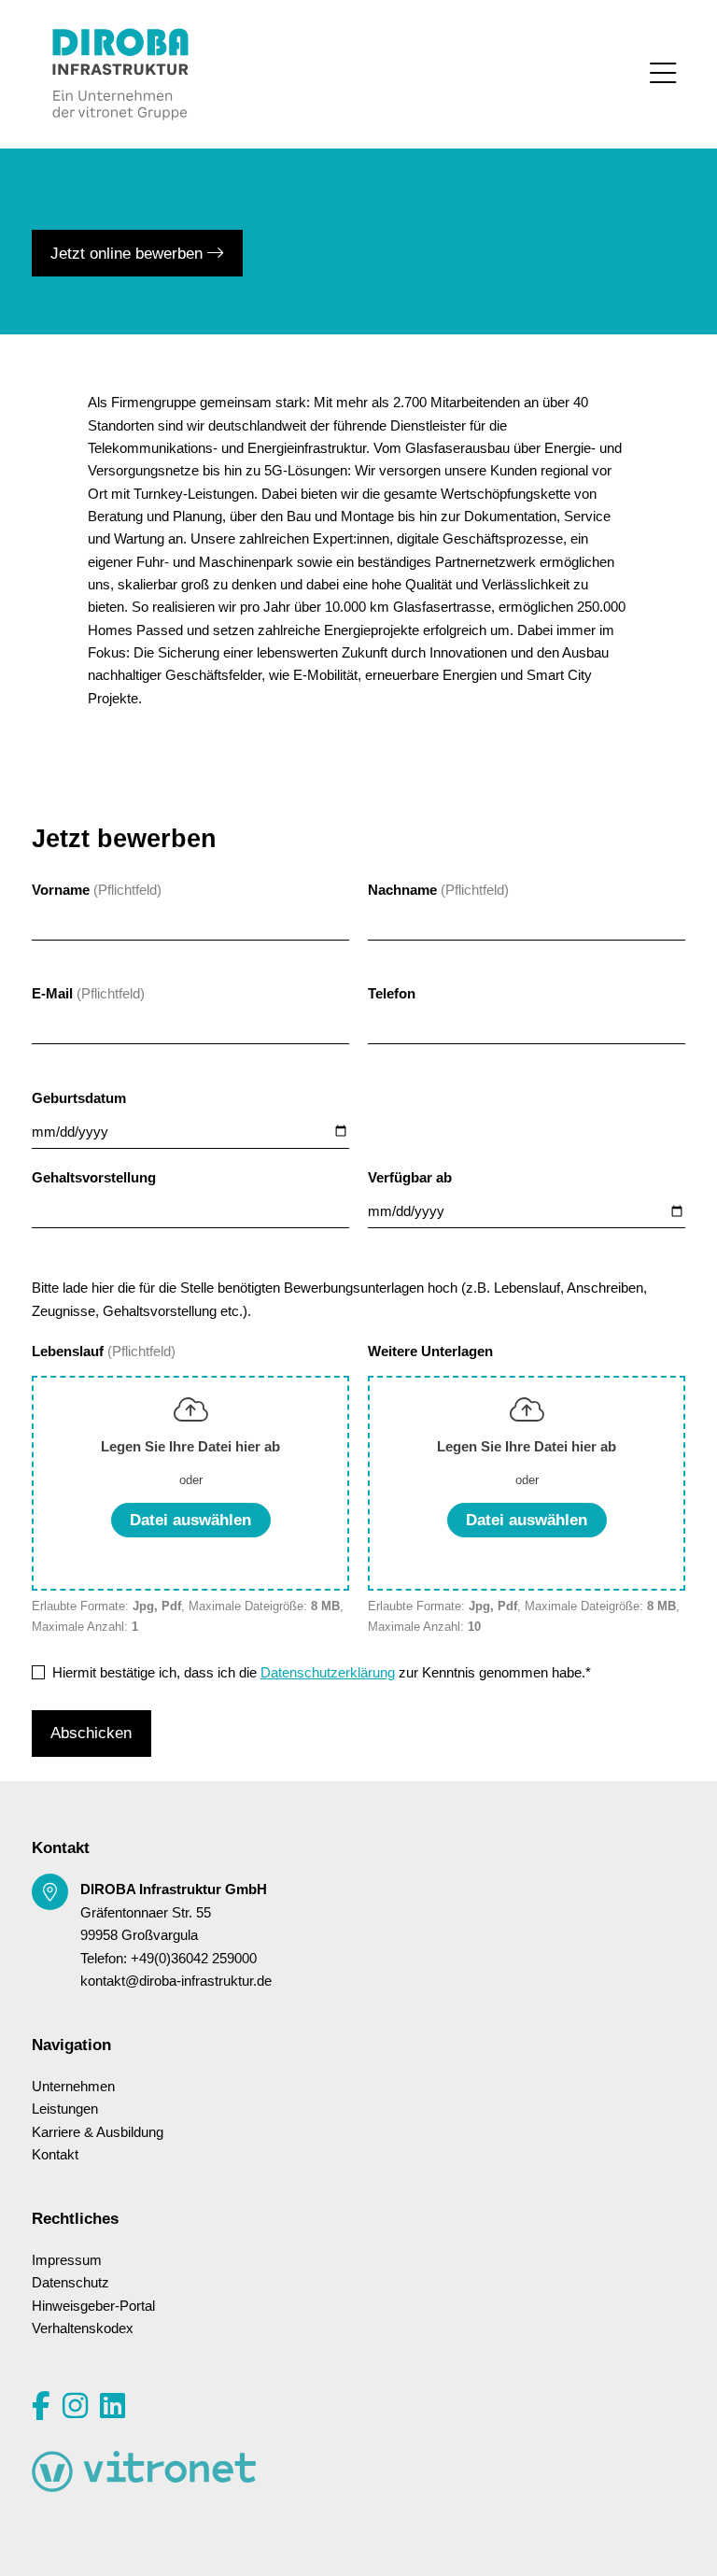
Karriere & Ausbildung (98, 2132)
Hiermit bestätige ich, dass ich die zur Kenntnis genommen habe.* (322, 1673)
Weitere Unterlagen (430, 1352)
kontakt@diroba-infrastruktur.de (176, 1981)
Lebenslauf (70, 1352)
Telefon (392, 994)
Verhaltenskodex (83, 2328)
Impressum (67, 2260)
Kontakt (55, 2155)
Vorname (61, 890)
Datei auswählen (190, 1520)
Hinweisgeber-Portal (93, 2306)
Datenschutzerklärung (328, 1673)
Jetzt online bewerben (129, 253)
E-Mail (52, 994)
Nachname (402, 890)
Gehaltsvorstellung (94, 1178)
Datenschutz (70, 2283)
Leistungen (65, 2109)
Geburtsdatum (79, 1098)
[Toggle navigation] (663, 74)
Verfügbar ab (410, 1178)
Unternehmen (73, 2087)
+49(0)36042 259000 (194, 1959)
